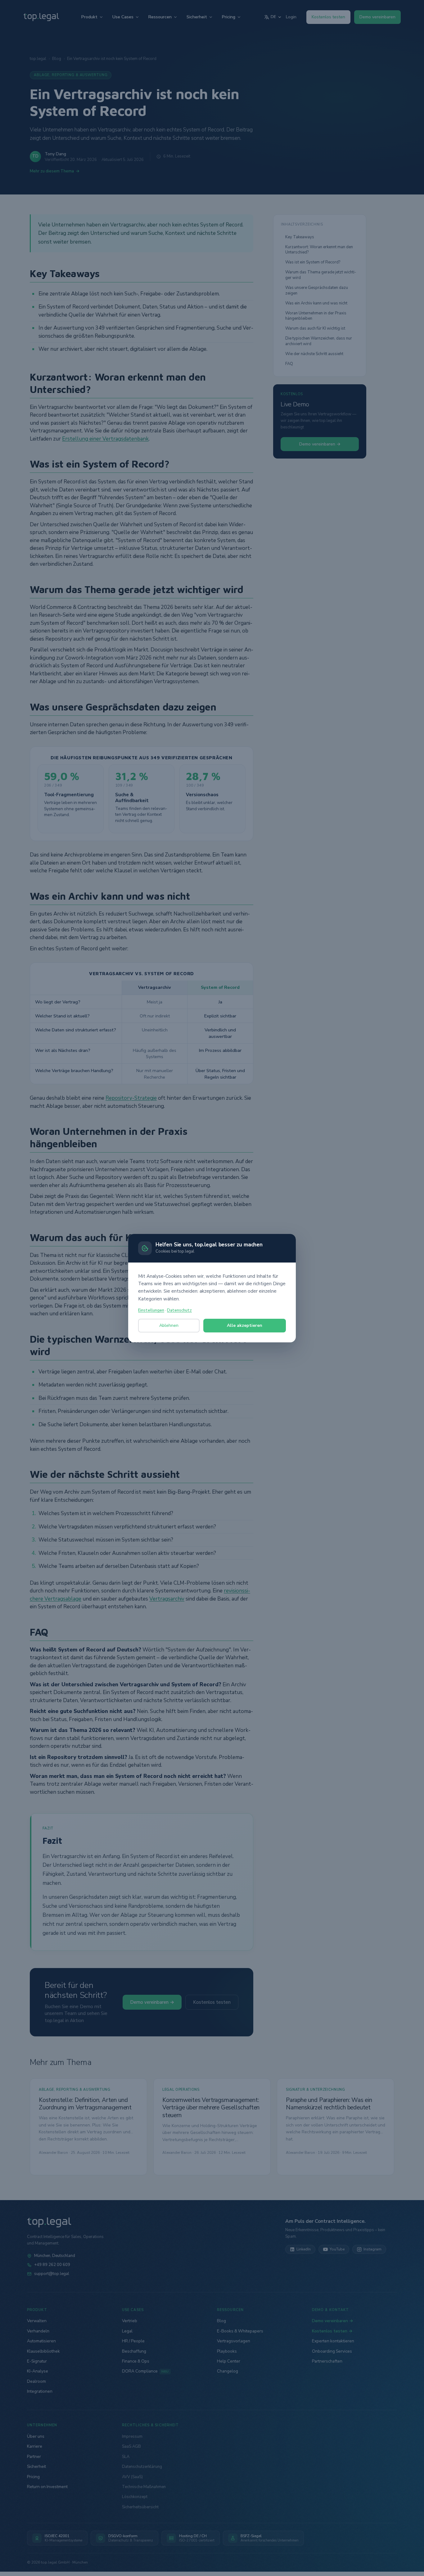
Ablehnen (169, 1325)
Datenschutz (179, 1310)
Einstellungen (151, 1310)
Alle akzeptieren (245, 1325)
